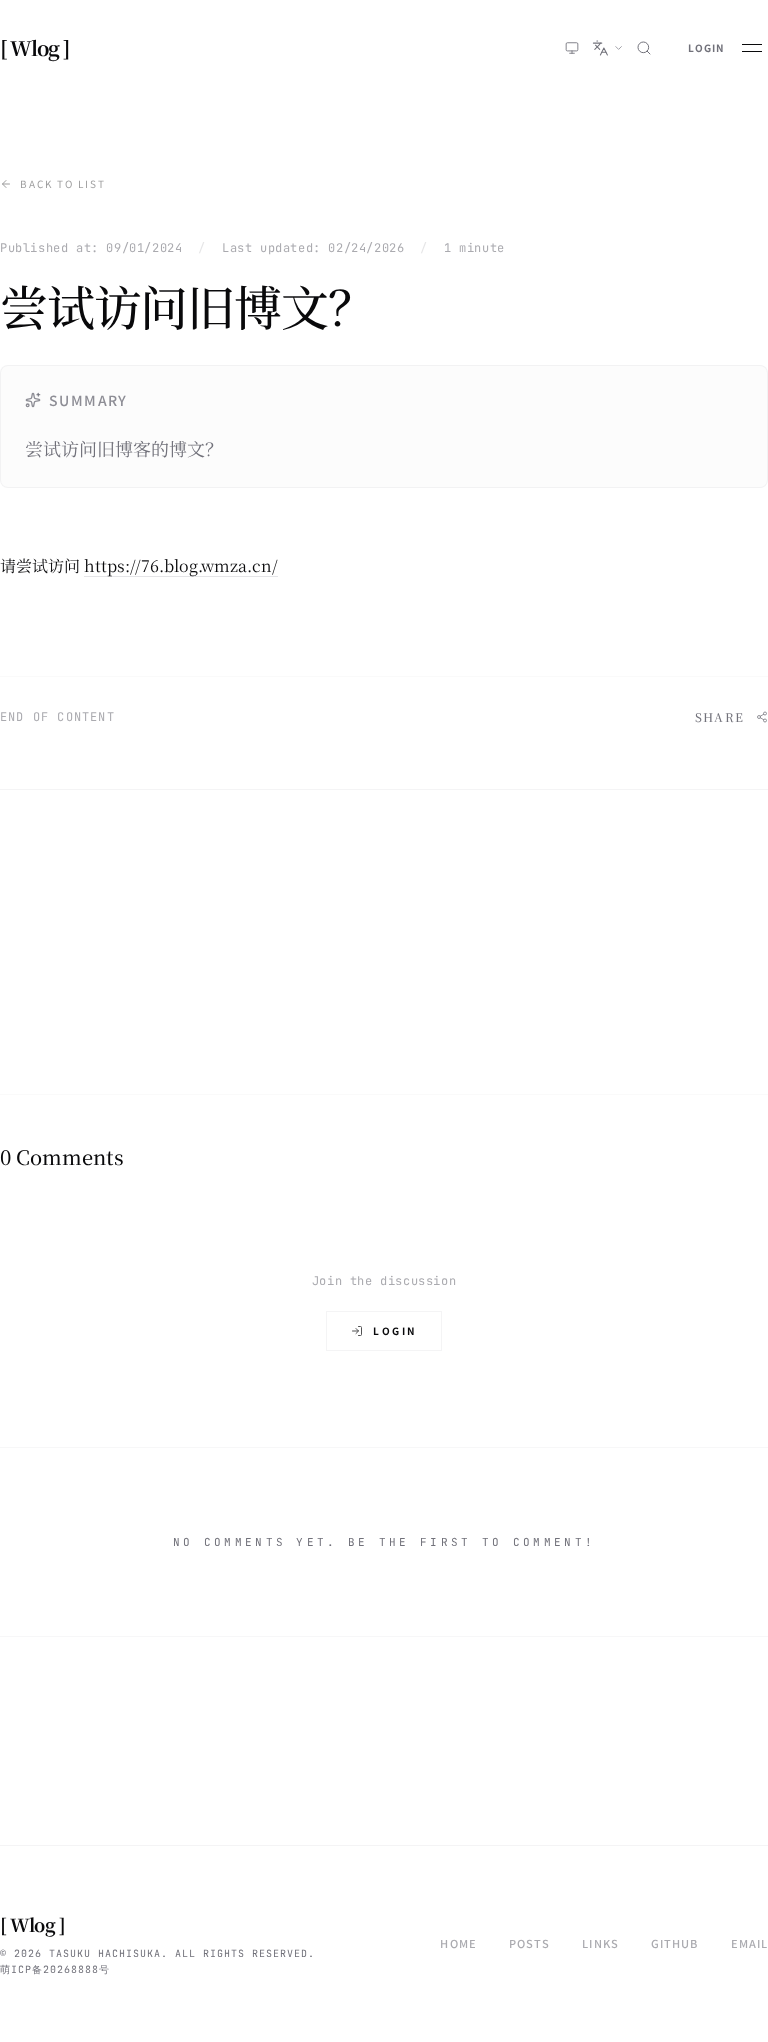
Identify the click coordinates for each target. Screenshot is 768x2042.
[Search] (644, 48)
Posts (530, 1943)
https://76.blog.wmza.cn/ (181, 565)
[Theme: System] (572, 48)
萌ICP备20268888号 (55, 1969)
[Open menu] (752, 48)
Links (600, 1943)
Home (458, 1943)
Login (706, 47)
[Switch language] (608, 48)
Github (675, 1943)
